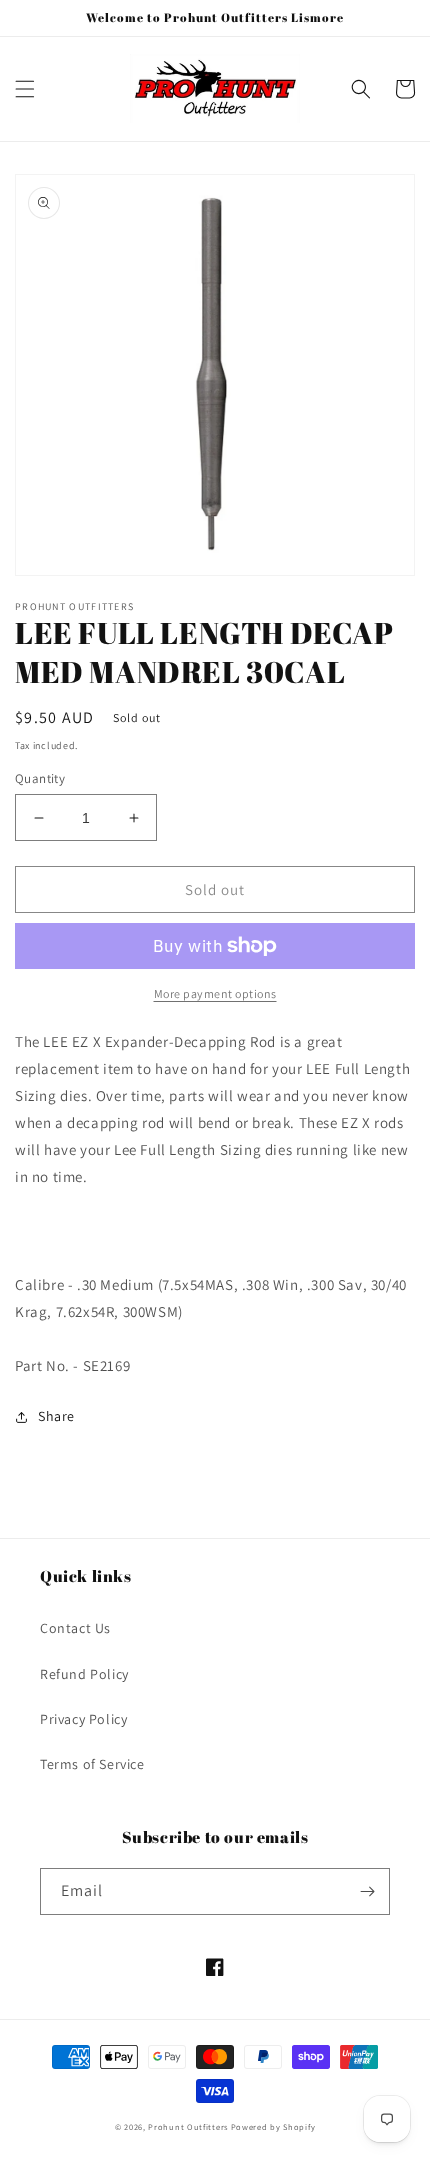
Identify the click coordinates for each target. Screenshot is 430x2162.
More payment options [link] (215, 993)
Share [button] (56, 1416)
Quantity (40, 778)
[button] (25, 89)
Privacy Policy (83, 1719)
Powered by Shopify (273, 2126)
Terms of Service (92, 1764)
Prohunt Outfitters (188, 2126)
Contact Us (75, 1628)
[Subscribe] (367, 1891)
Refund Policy (84, 1674)
